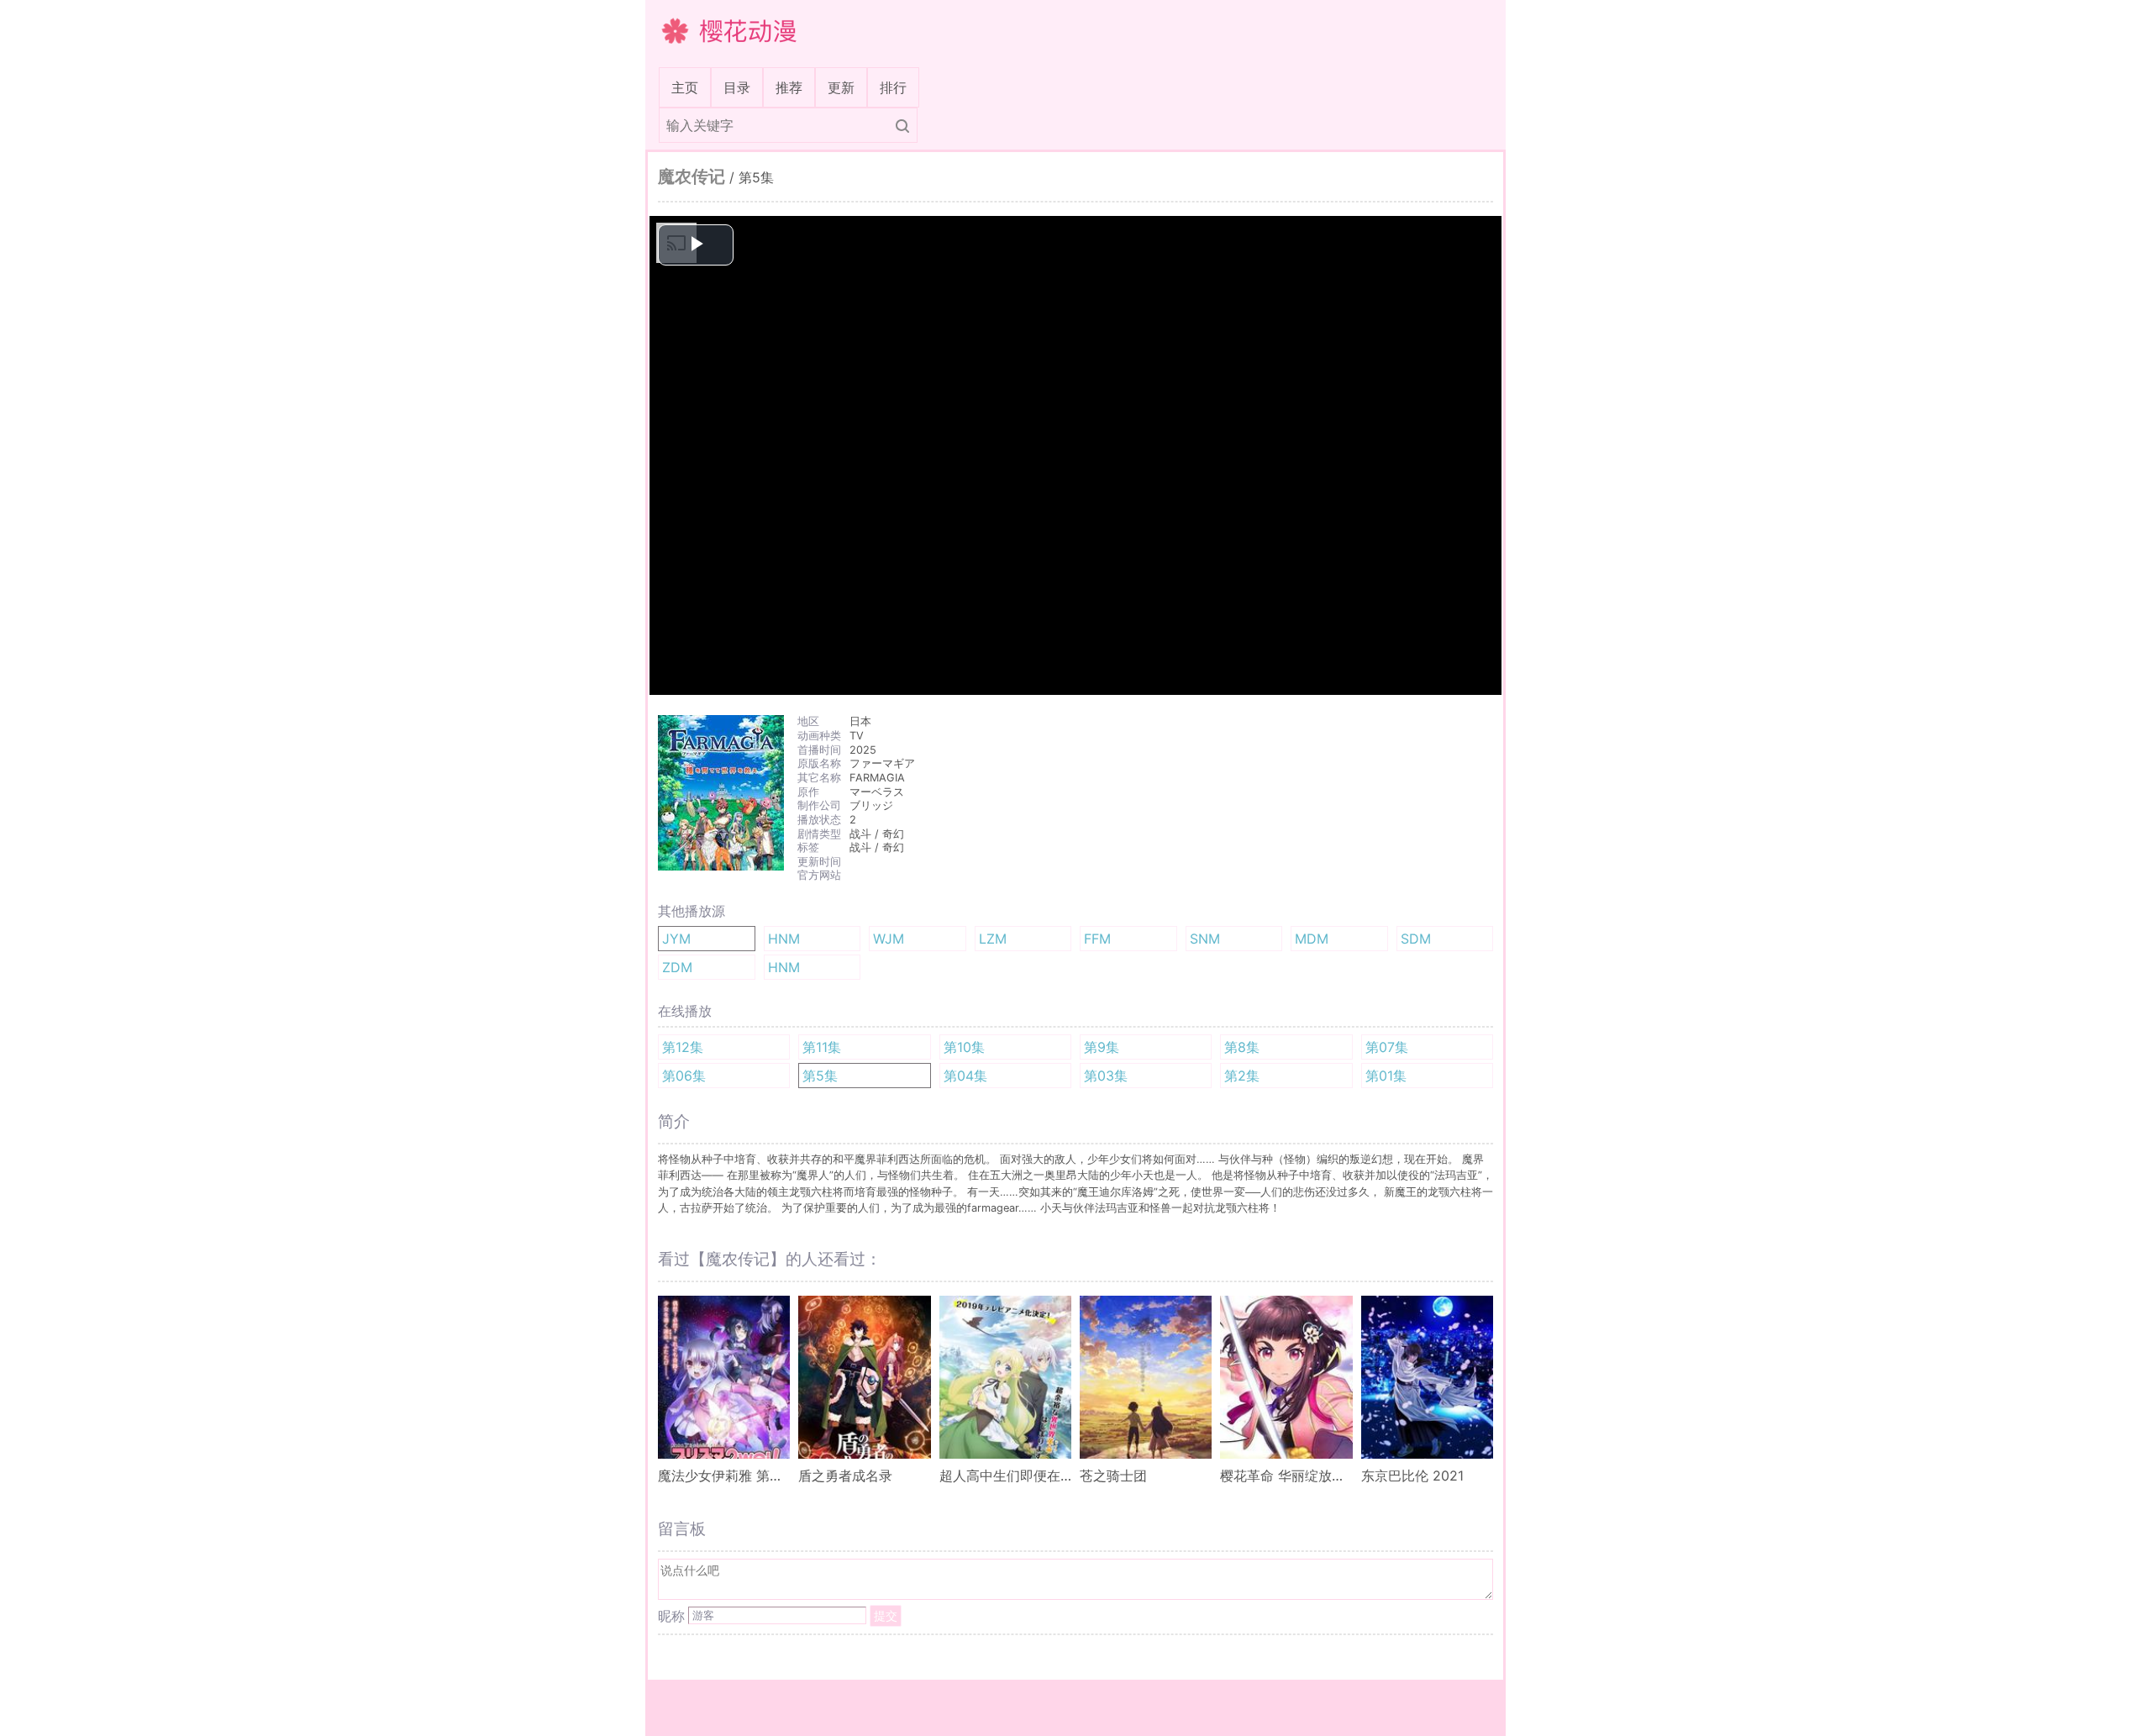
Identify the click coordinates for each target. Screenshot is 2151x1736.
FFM (1097, 939)
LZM (993, 939)
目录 (737, 87)
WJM (889, 939)
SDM (1416, 939)
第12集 (683, 1047)
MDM (1312, 939)
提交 (886, 1615)
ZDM (677, 967)
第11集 (822, 1047)
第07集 (1387, 1047)
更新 (841, 87)
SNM (1205, 939)
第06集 (684, 1076)
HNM (784, 939)
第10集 (964, 1047)
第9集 (1102, 1047)
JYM (676, 939)
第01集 (1386, 1076)
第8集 (1242, 1047)
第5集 (820, 1076)
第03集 (1106, 1076)
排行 (893, 87)
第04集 (965, 1076)
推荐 (789, 87)
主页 (688, 87)
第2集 (1242, 1076)
